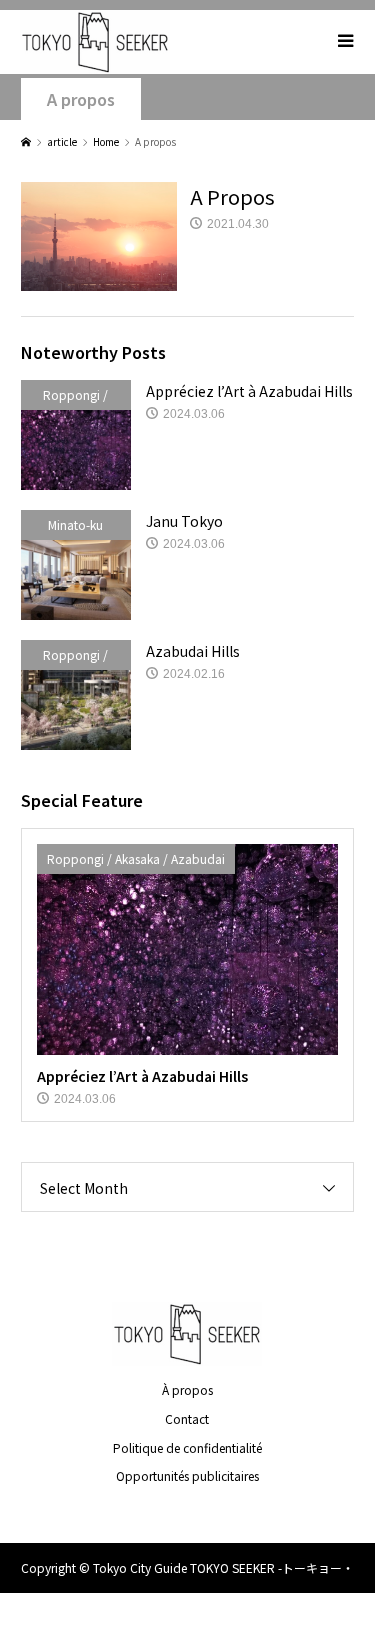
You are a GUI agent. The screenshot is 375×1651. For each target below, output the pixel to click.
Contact (187, 1418)
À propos (187, 1389)
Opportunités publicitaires (187, 1475)
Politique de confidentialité (187, 1447)
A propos (81, 99)
